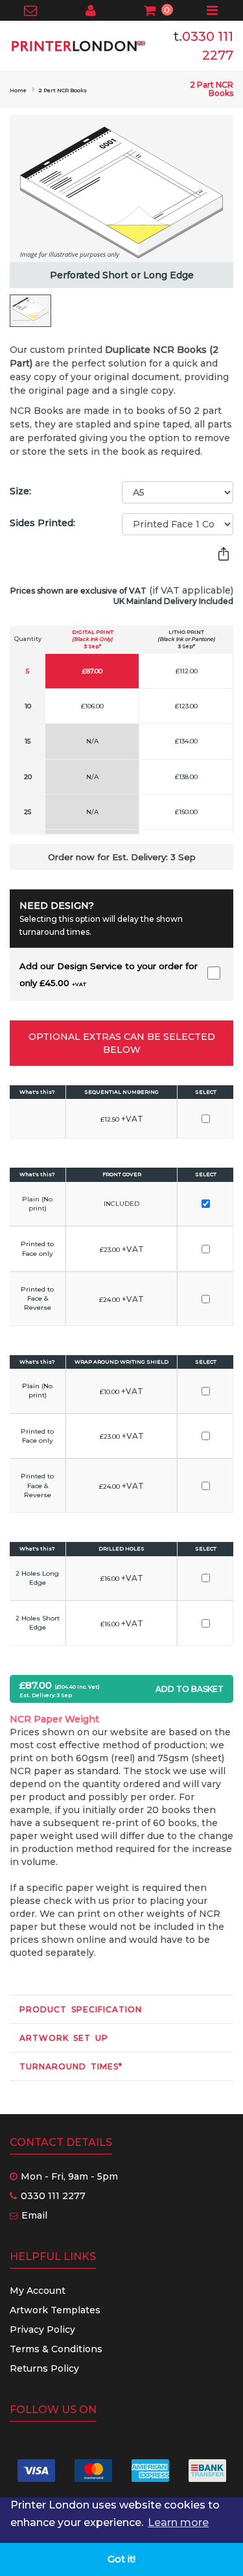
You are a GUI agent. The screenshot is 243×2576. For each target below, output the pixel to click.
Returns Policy (44, 2368)
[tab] (121, 2009)
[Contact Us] (31, 12)
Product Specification (81, 2009)
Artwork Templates (55, 2310)
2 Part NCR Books (63, 90)
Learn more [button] (178, 2522)
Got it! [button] (121, 2559)
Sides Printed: (42, 523)
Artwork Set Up (64, 2038)
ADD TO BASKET (190, 1689)
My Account (38, 2291)
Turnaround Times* (71, 2066)
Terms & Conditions (56, 2349)
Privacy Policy (42, 2329)
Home (18, 90)
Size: (20, 491)
